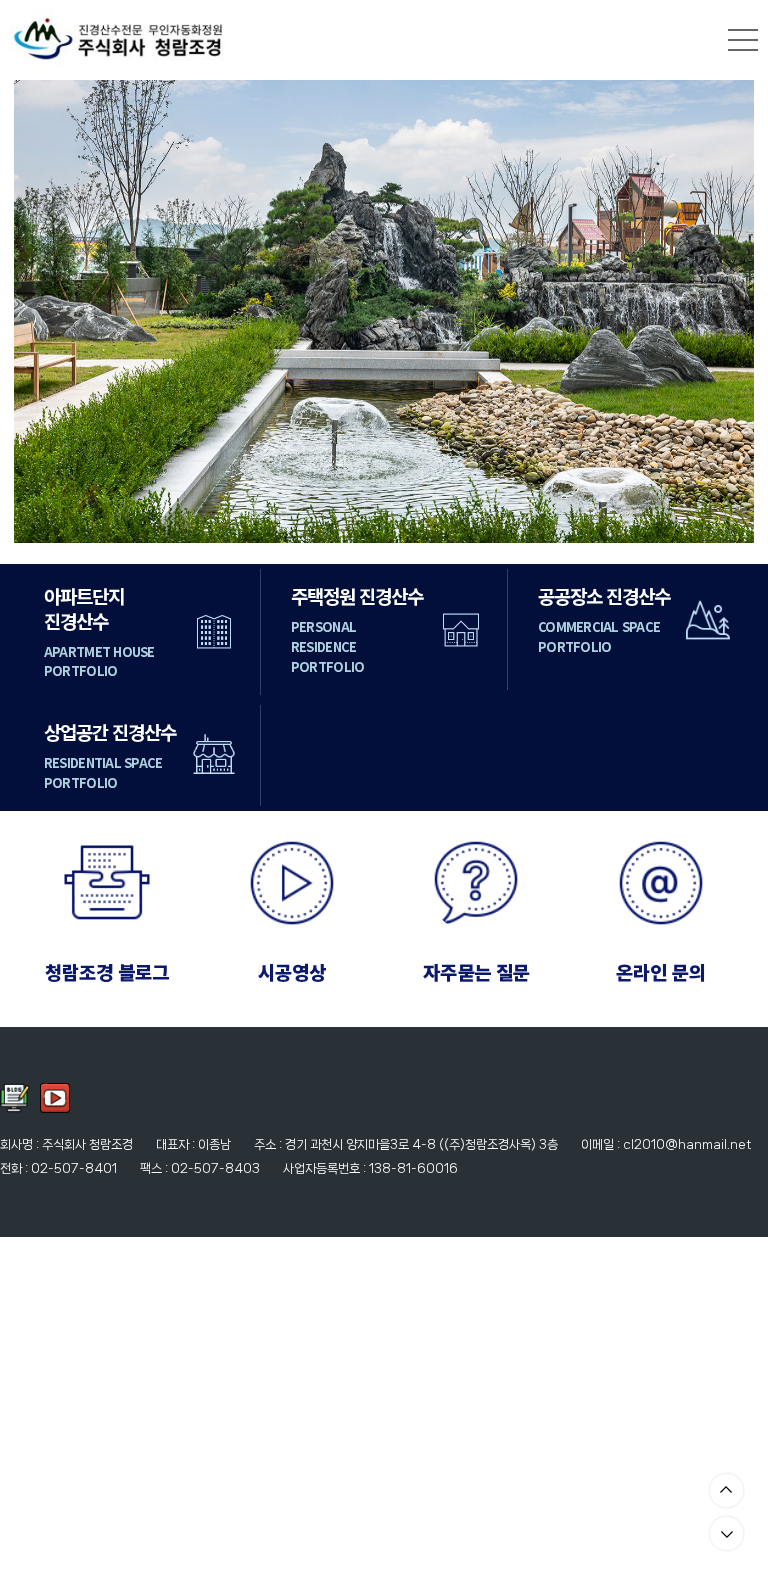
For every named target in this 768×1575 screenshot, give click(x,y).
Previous (54, 311)
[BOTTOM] (726, 1533)
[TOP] (726, 1490)
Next (714, 311)
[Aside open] (743, 40)
